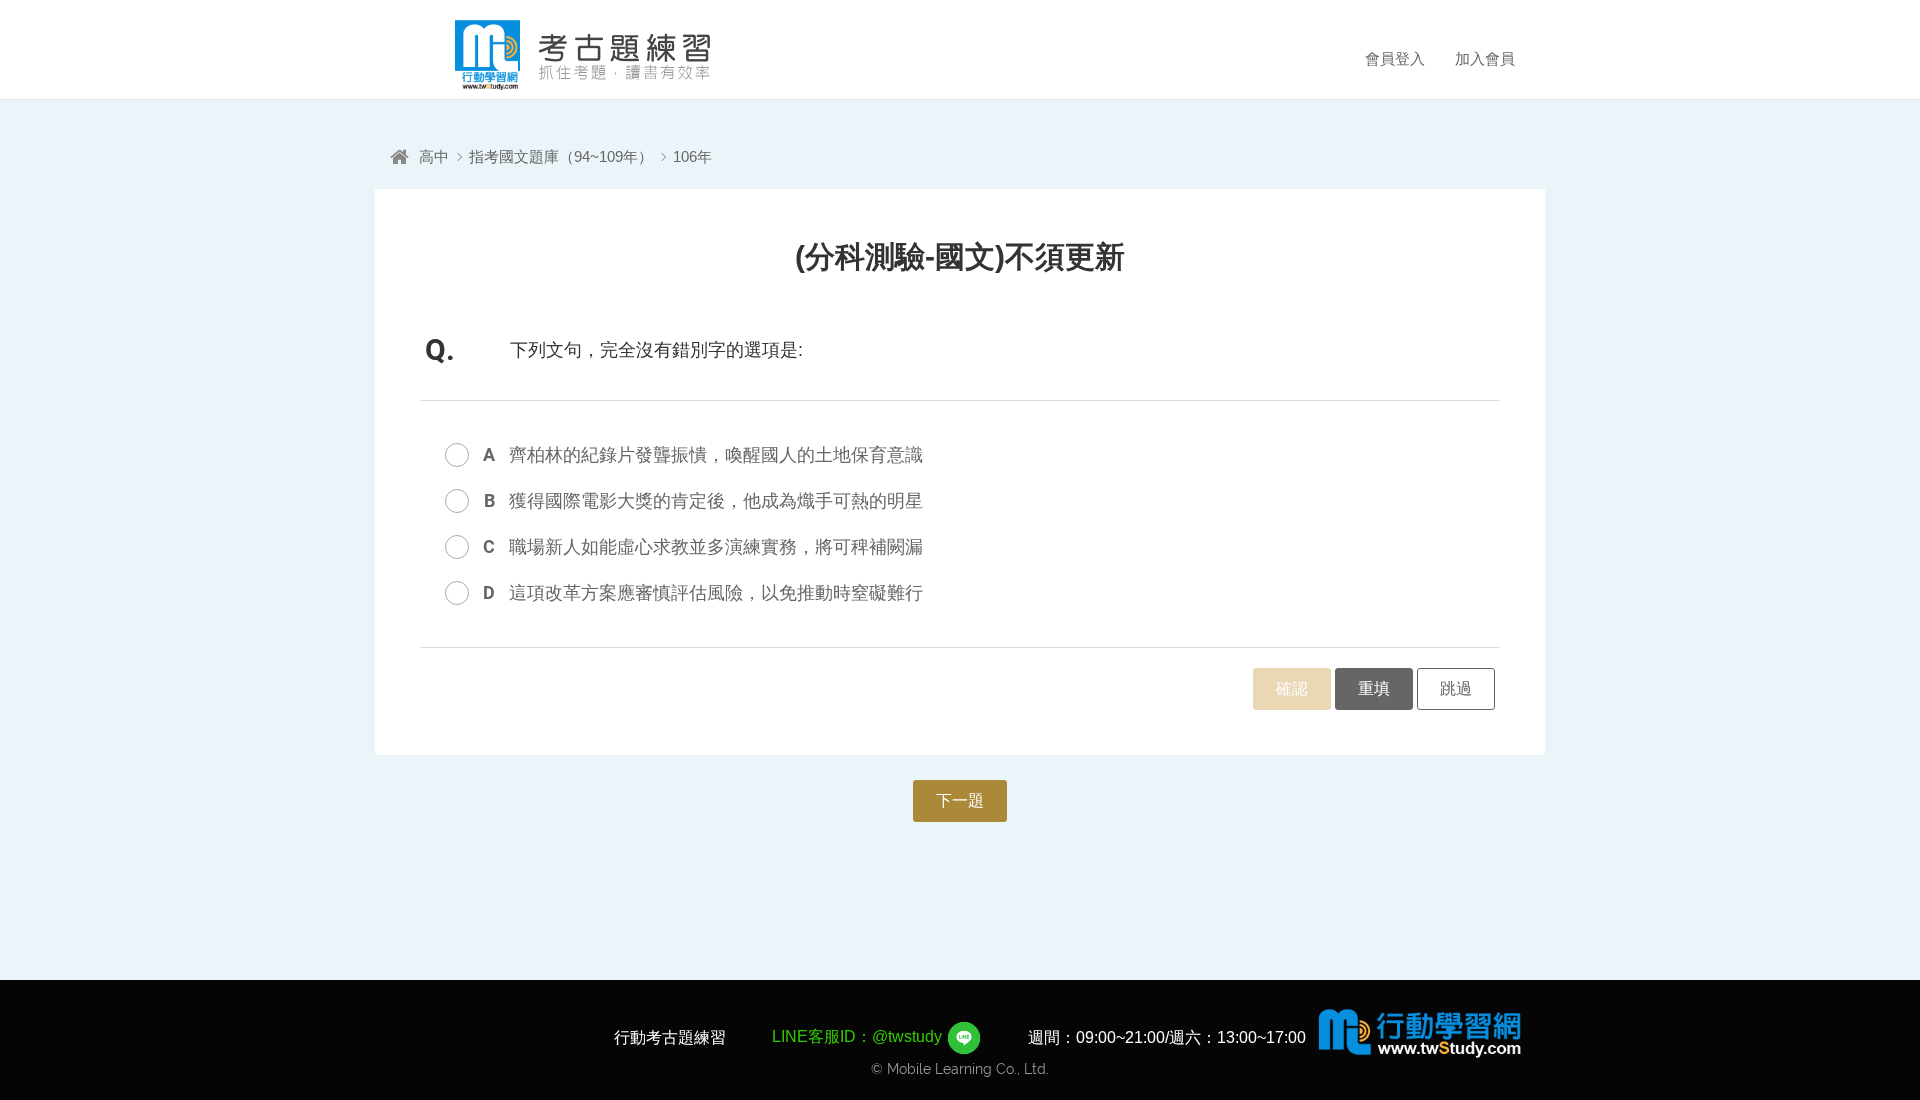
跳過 (1456, 688)
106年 (692, 156)
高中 (434, 156)
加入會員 (1485, 58)
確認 (1292, 688)
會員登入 (1395, 58)
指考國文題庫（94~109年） (561, 156)
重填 (1374, 688)
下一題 (960, 800)
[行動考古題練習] (555, 55)
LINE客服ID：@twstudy (859, 1036)
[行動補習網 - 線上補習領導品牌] (1420, 1032)
